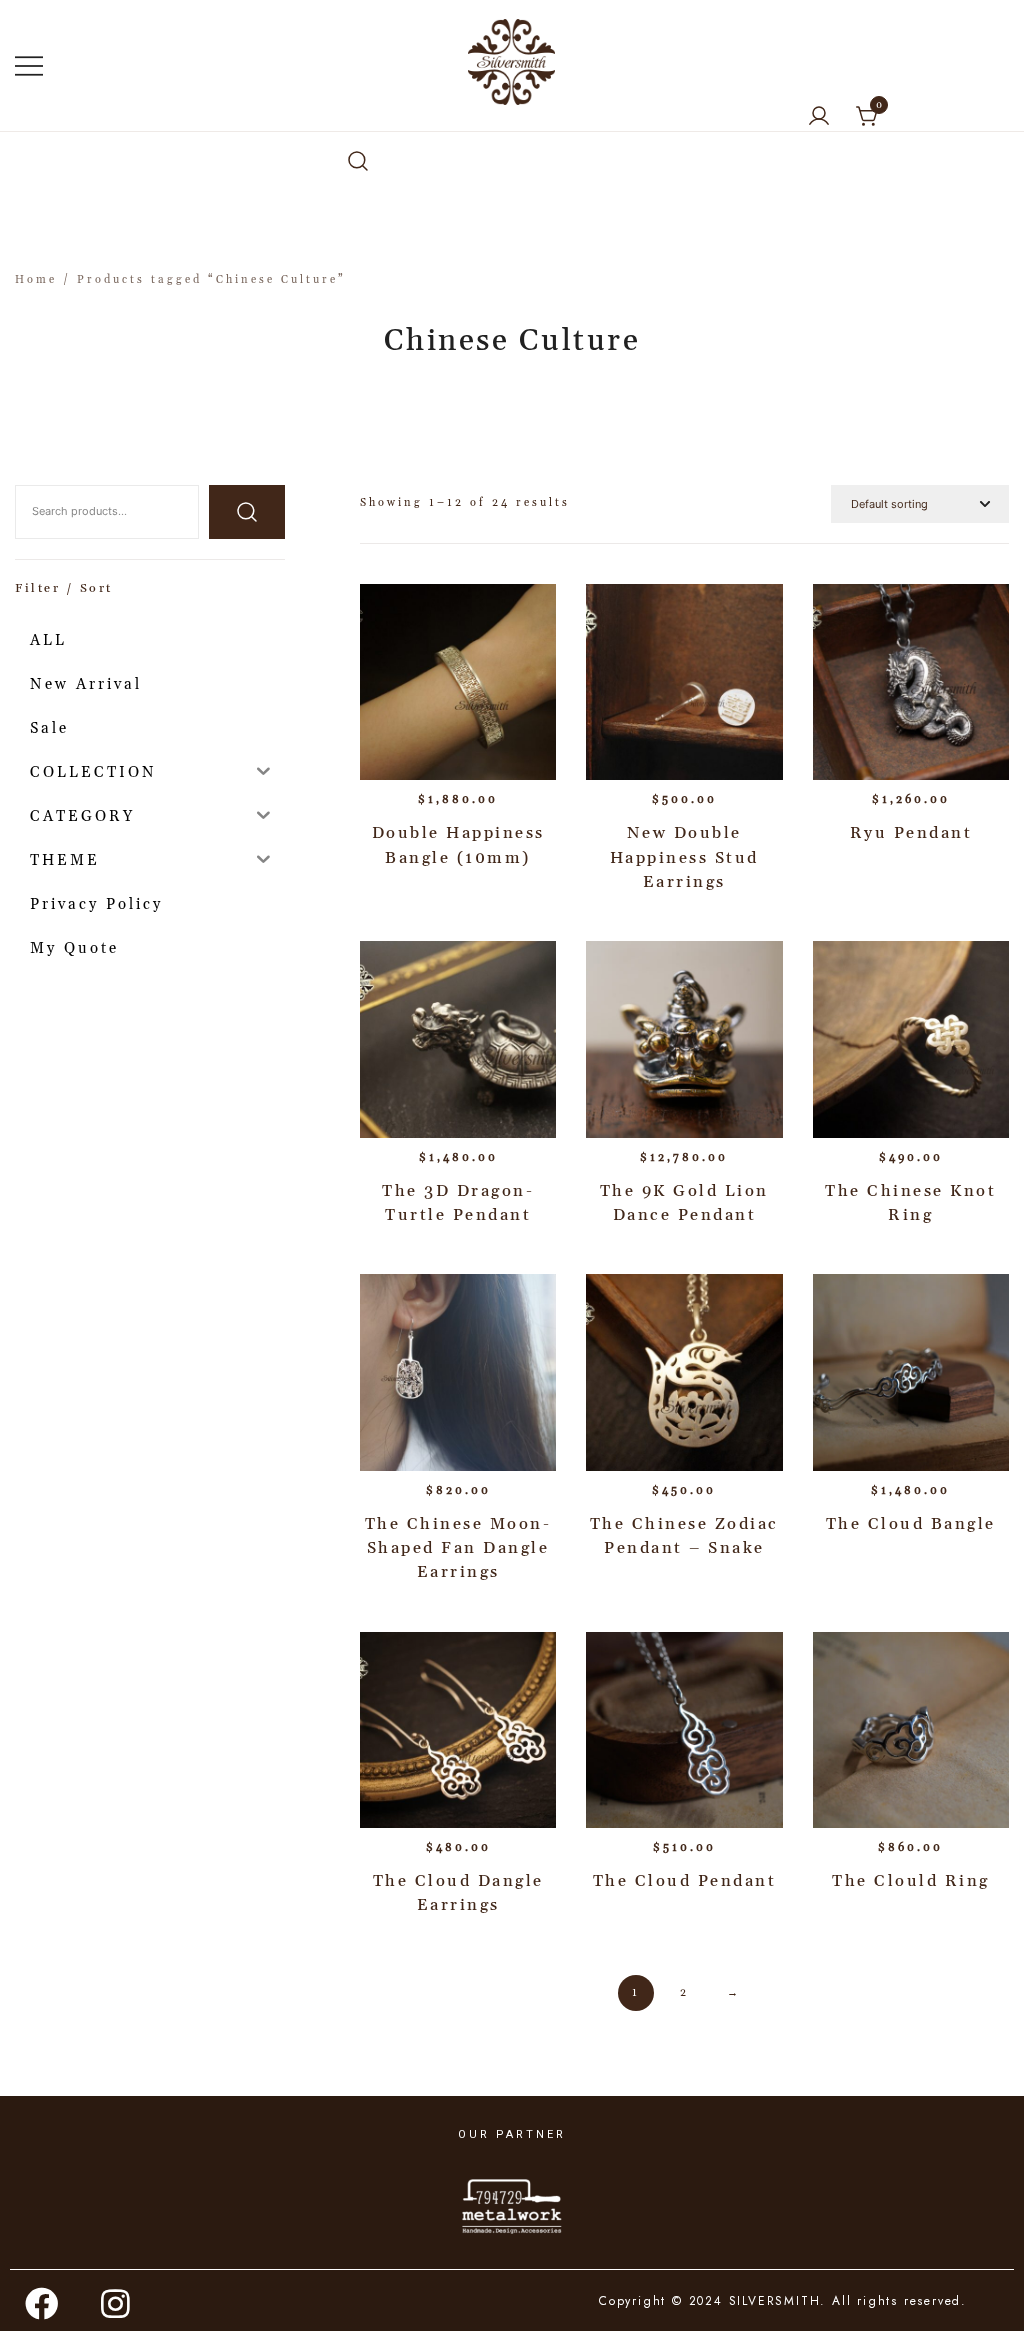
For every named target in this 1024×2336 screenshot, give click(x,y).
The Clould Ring (911, 1881)
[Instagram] (117, 2303)
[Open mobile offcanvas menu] (29, 66)
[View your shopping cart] (868, 117)
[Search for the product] (247, 512)
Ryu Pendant (911, 833)
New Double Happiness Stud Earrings (684, 857)
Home (36, 280)
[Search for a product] (358, 162)
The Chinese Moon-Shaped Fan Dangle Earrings (458, 1548)
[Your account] (819, 117)
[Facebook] (43, 2303)
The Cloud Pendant (685, 1881)
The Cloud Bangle (911, 1524)
